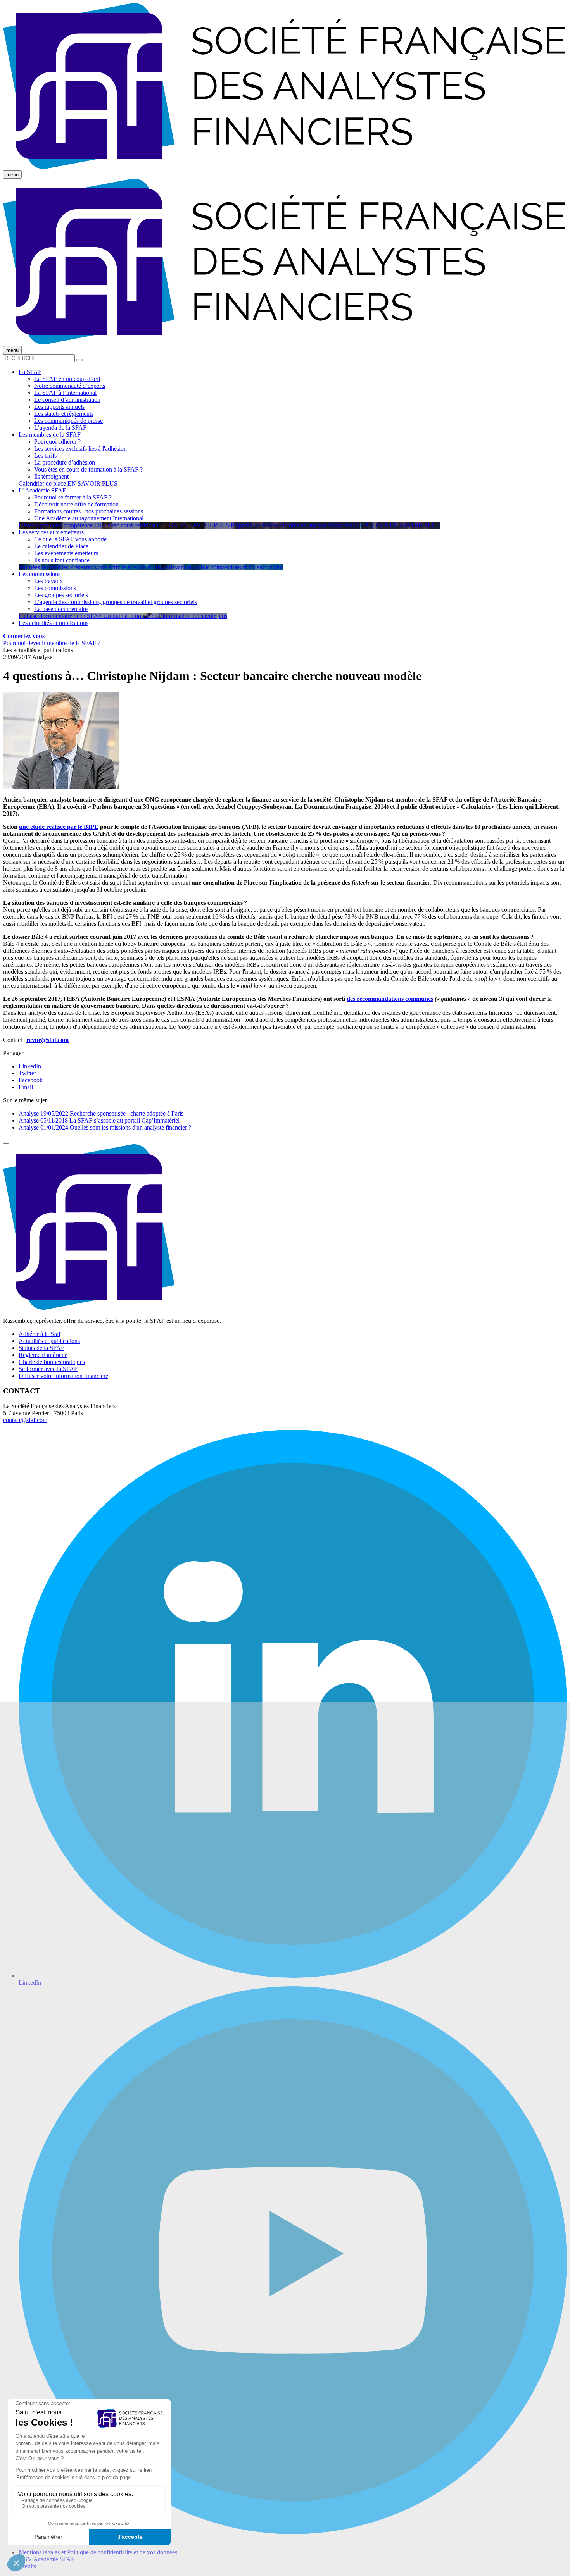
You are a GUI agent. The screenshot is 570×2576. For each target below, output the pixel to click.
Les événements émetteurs (66, 553)
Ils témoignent (51, 476)
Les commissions (55, 588)
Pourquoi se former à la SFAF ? (73, 497)
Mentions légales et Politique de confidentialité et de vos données (98, 2552)
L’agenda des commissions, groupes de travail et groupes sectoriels (116, 602)
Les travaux (48, 581)
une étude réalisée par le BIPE (59, 827)
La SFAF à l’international (65, 393)
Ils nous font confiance (62, 560)
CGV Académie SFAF (47, 2559)
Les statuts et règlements (64, 414)
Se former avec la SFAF (48, 1369)
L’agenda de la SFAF (60, 428)
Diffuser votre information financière (63, 1376)
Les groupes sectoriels (61, 595)
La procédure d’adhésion (65, 462)
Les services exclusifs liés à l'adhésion (80, 449)
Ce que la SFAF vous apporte (70, 539)
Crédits (27, 2566)
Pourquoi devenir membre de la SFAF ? (52, 643)
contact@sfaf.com (25, 1420)
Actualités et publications (49, 1341)
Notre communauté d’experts (70, 386)
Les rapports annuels (59, 407)
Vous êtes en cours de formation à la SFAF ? (88, 469)
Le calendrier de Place (61, 546)
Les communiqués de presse (68, 421)
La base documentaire (61, 609)
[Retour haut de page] (6, 1143)
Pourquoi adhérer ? (57, 442)
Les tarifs (45, 455)
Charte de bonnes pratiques (52, 1362)
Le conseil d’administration (67, 400)
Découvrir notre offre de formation (76, 504)
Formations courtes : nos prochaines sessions (89, 511)
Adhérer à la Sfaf (40, 1334)
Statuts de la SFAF (41, 1348)
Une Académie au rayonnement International (89, 518)
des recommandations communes (390, 999)
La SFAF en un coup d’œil (67, 379)
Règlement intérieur (43, 1355)
